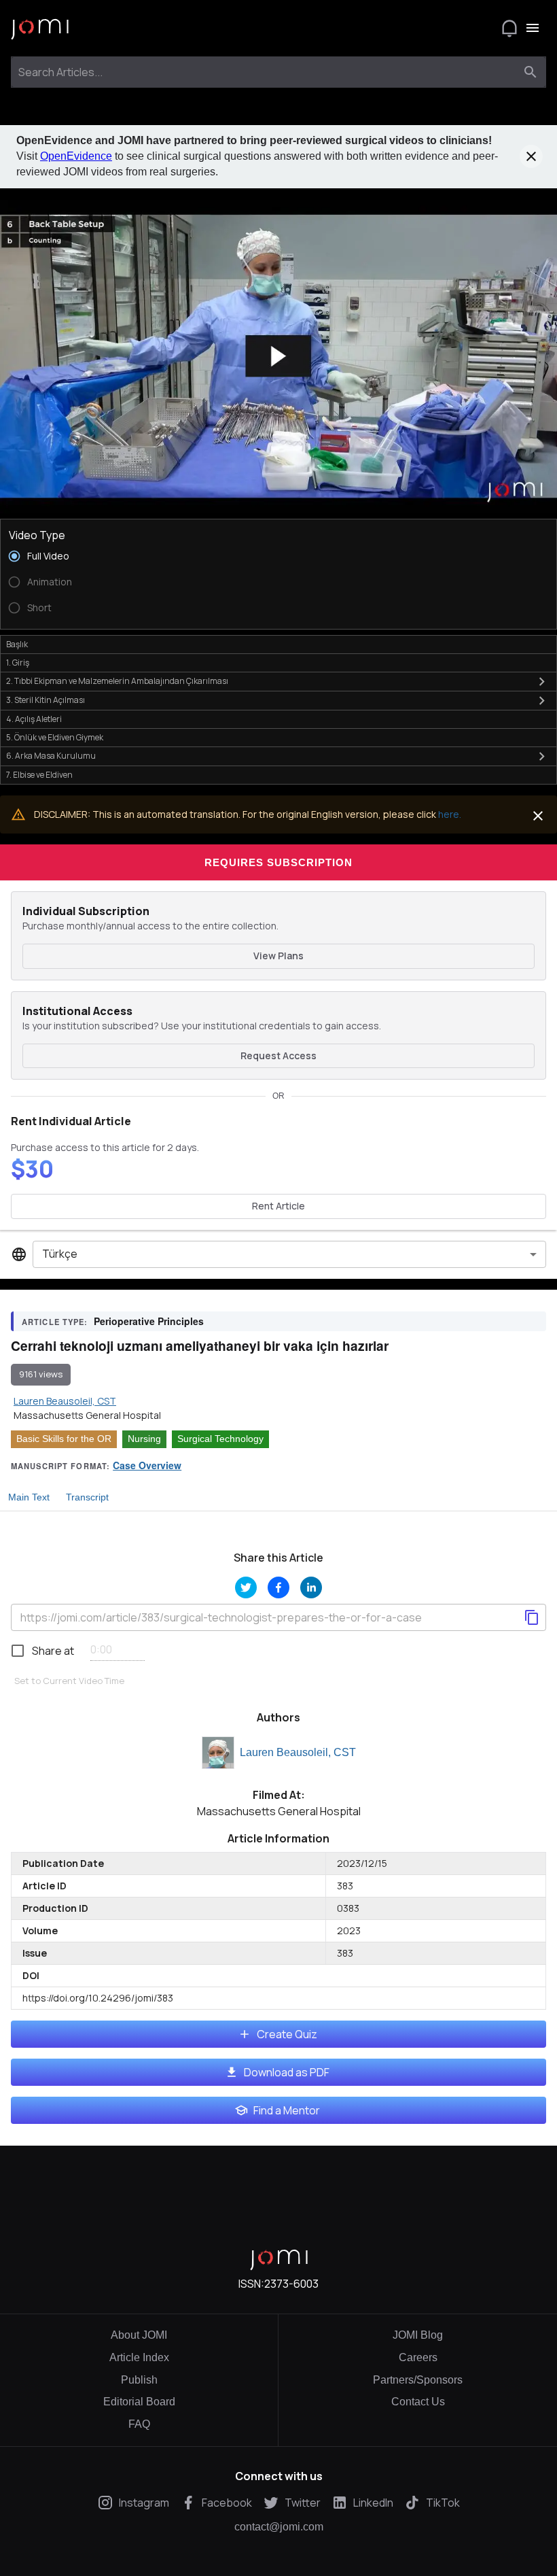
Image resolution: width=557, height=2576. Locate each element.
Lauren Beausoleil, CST (298, 1752)
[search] (531, 72)
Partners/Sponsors (418, 2380)
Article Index (139, 2357)
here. (450, 814)
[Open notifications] (509, 28)
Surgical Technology (220, 1439)
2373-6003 (291, 2284)
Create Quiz (287, 2034)
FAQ (139, 2424)
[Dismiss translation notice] (538, 816)
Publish (139, 2380)
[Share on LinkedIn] (311, 1587)
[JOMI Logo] (40, 28)
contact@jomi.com (279, 2527)
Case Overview (147, 1465)
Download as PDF (287, 2072)
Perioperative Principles (149, 1321)
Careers (418, 2357)
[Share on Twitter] (246, 1587)
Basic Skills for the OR (64, 1439)
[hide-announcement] (531, 156)
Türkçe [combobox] (60, 1254)
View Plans (278, 956)
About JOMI (139, 2335)
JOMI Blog (418, 2335)
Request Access (278, 1055)
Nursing (144, 1439)
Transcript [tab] (87, 1497)
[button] (278, 357)
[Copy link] (532, 1617)
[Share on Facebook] (278, 1587)
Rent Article (278, 1206)
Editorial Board (139, 2402)
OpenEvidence (76, 156)
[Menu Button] (533, 28)
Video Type (37, 535)
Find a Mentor (287, 2110)
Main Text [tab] (29, 1497)
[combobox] (266, 72)
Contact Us (418, 2402)
